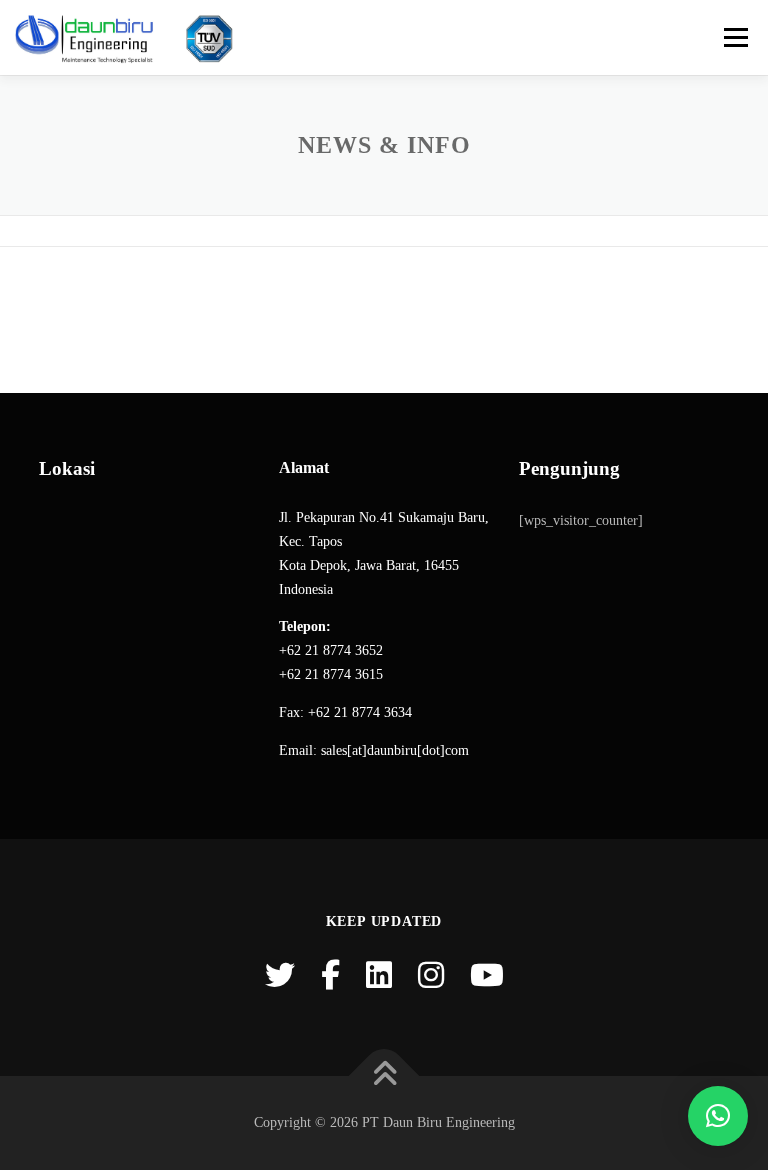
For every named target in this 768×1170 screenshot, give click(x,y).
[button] (718, 1116)
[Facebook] (330, 975)
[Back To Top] (384, 1076)
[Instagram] (431, 975)
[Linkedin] (379, 975)
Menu (734, 37)
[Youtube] (487, 975)
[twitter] (280, 975)
